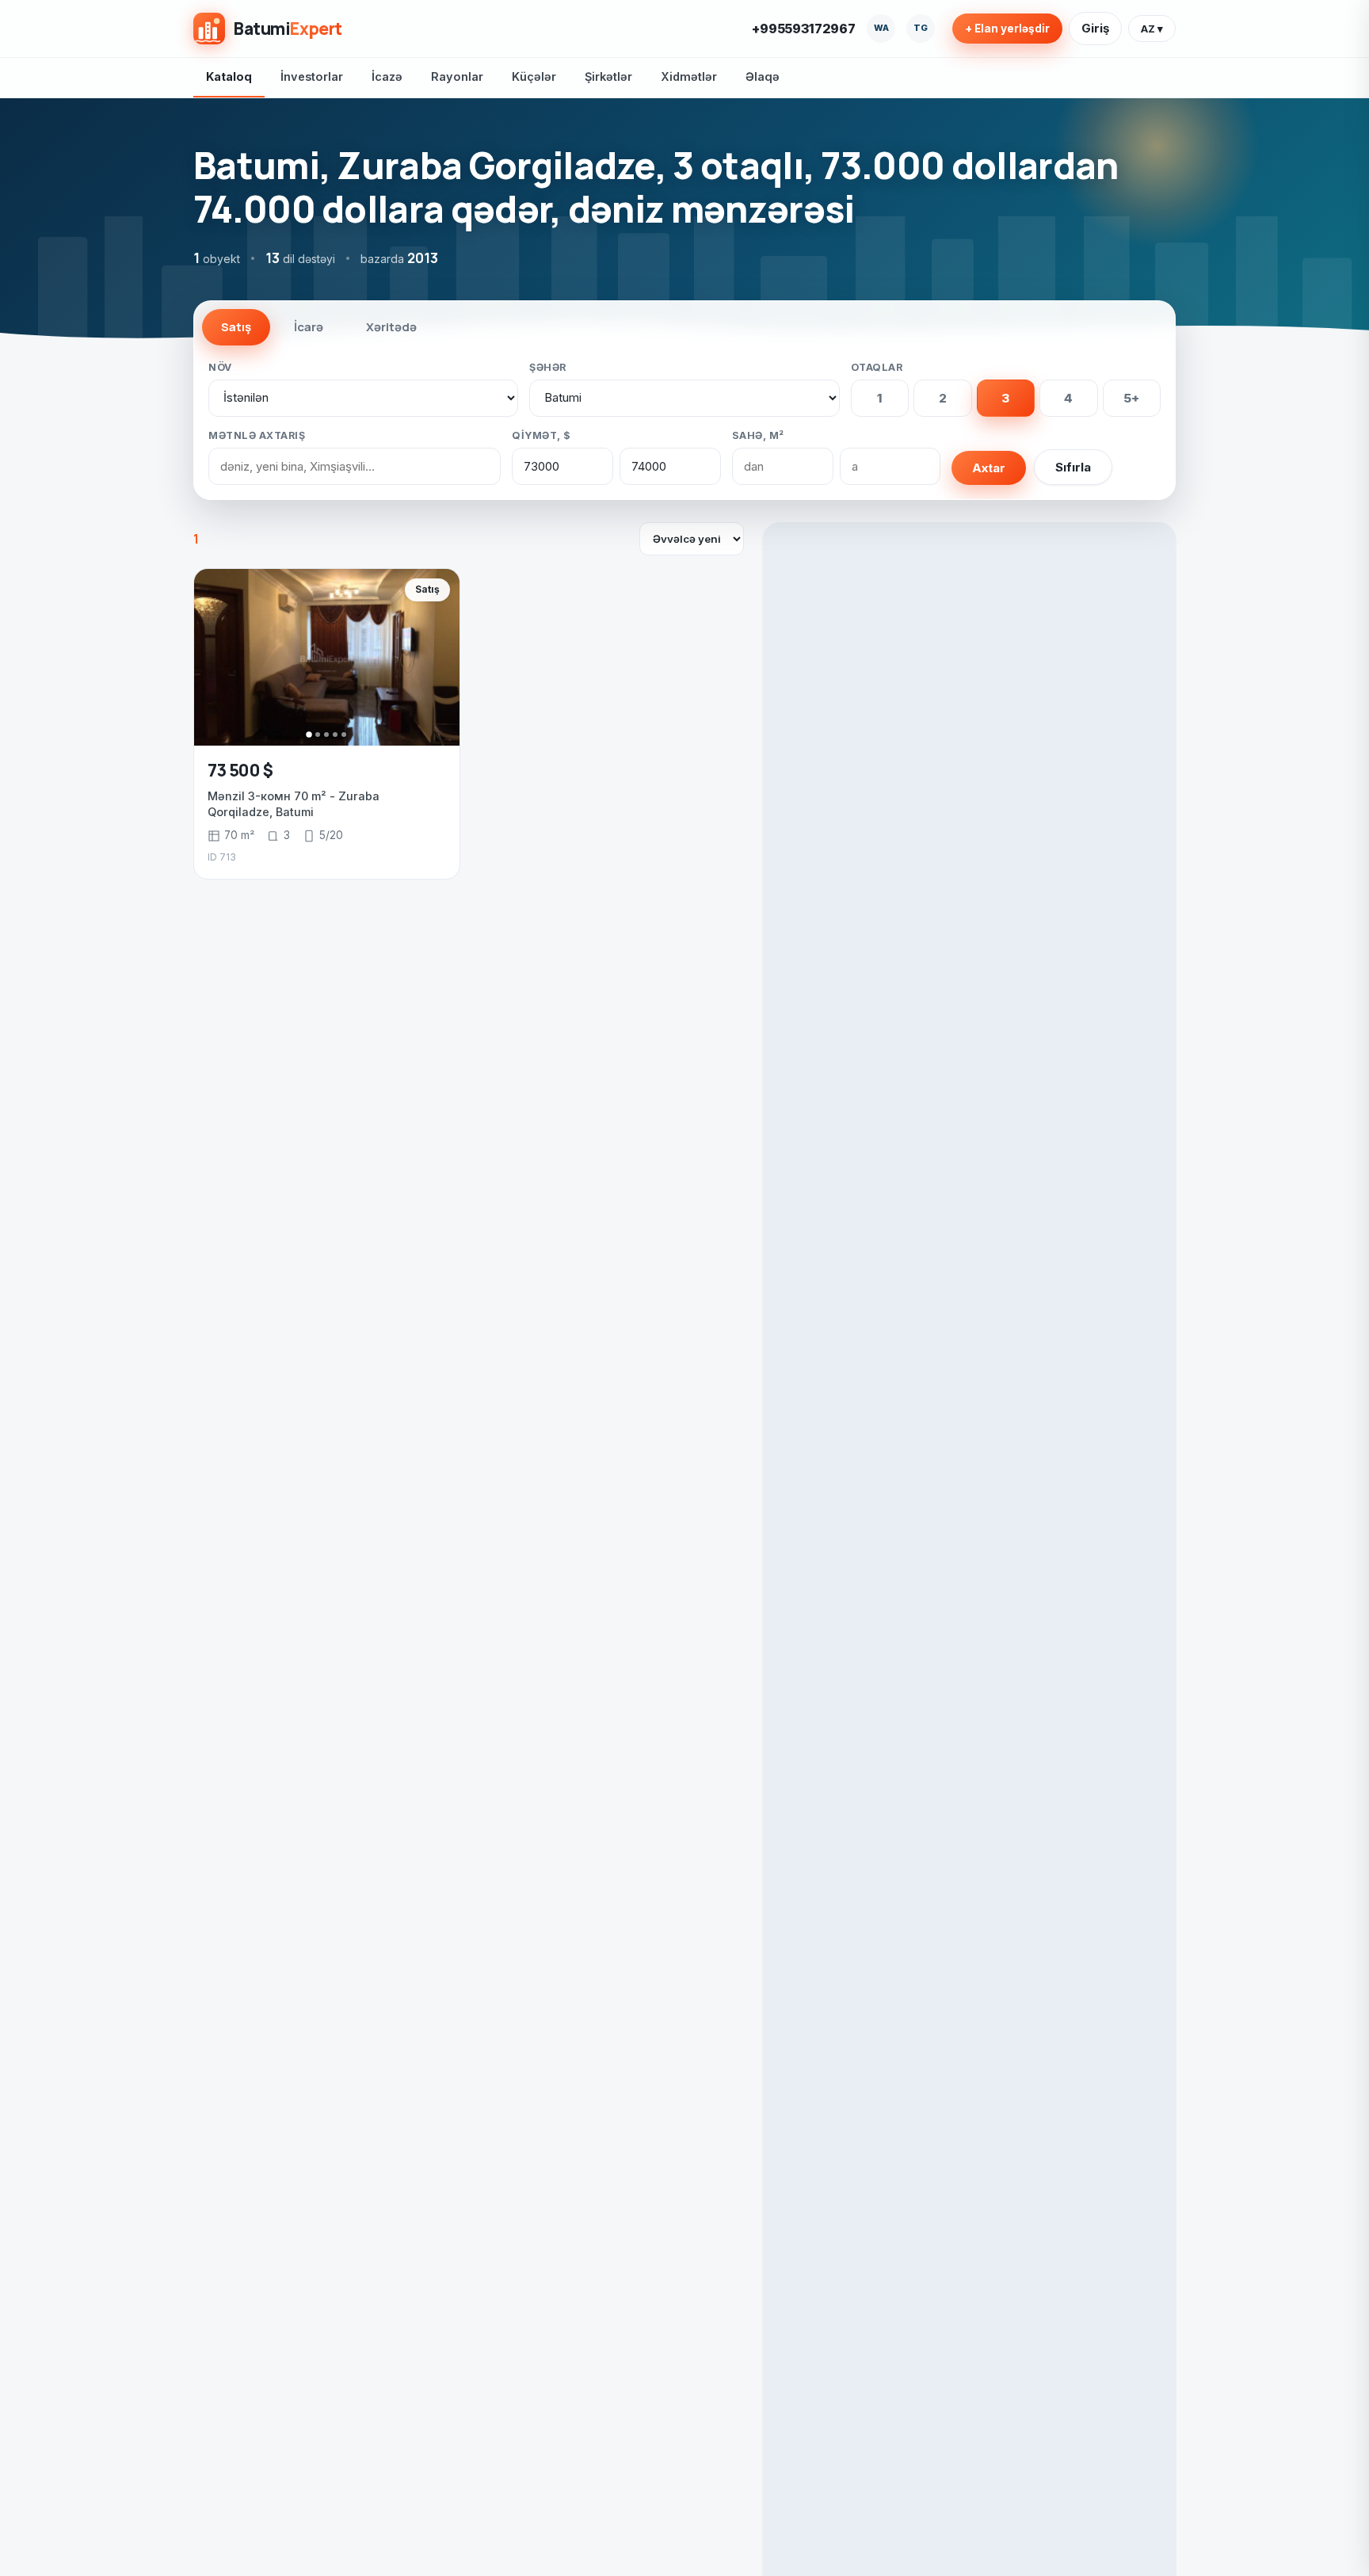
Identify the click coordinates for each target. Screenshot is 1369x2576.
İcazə (387, 76)
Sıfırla (1073, 467)
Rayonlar (457, 76)
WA (881, 28)
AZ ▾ (1152, 29)
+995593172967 (804, 29)
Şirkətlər (608, 76)
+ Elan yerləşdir (1007, 29)
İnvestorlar (312, 76)
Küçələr (534, 76)
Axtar (989, 468)
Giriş (1095, 28)
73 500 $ (240, 770)
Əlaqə (763, 76)
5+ (1131, 398)
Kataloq (229, 76)
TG (921, 28)
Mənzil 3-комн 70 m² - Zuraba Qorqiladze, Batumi (294, 804)
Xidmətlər (689, 76)
